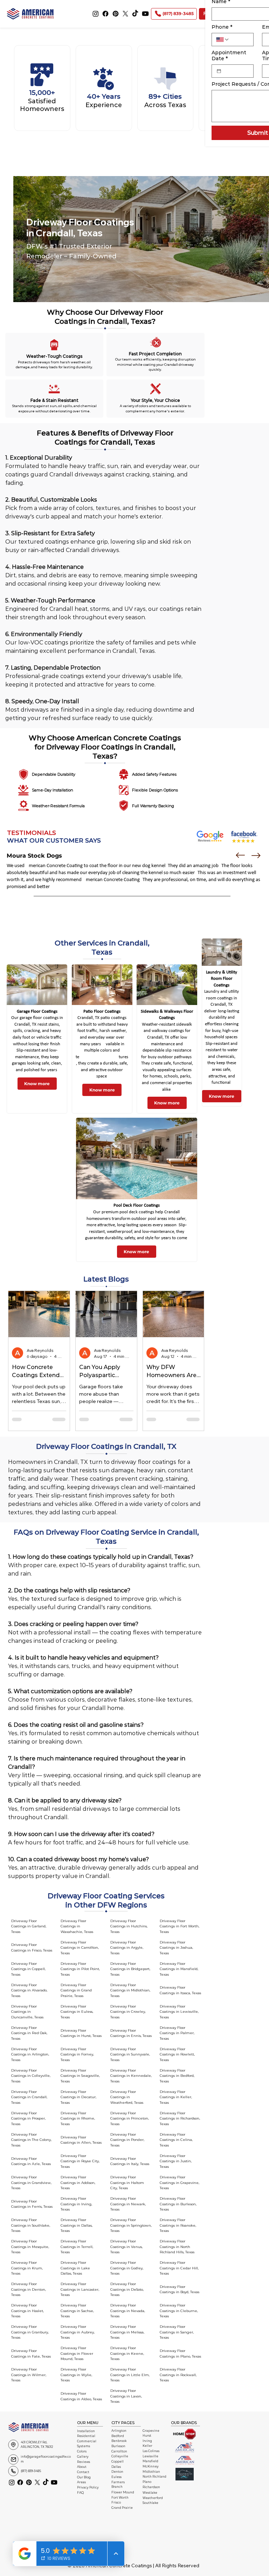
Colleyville (120, 2456)
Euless (116, 2477)
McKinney (151, 2466)
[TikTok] (135, 14)
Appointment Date (229, 56)
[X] (125, 14)
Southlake (150, 2503)
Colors (82, 2451)
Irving (147, 2441)
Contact (83, 2472)
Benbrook (119, 2441)
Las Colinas (151, 2451)
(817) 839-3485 (31, 2471)
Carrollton (119, 2451)
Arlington (119, 2431)
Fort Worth (120, 2498)
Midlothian (151, 2472)
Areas (81, 2482)
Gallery (83, 2457)
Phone (222, 27)
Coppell (118, 2462)
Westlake (150, 2493)
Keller (147, 2446)
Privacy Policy (88, 2487)
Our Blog (84, 2477)
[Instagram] (96, 14)
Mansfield (150, 2461)
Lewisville (150, 2456)
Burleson (118, 2446)
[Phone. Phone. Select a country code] (223, 40)
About (82, 2467)
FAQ (80, 2493)
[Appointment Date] (219, 71)
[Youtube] (145, 14)
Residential (86, 2436)
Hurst (147, 2436)
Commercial (87, 2441)
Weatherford (153, 2498)
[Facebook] (105, 14)
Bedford (118, 2436)
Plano (147, 2482)
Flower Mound (123, 2492)
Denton (117, 2472)
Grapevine (151, 2431)
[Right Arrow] (256, 856)
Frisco (116, 2502)
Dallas (116, 2467)
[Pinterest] (116, 14)
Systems (84, 2446)
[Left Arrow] (240, 856)
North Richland (154, 2477)
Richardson (151, 2487)
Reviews (84, 2462)
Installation (86, 2431)
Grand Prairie (122, 2508)
